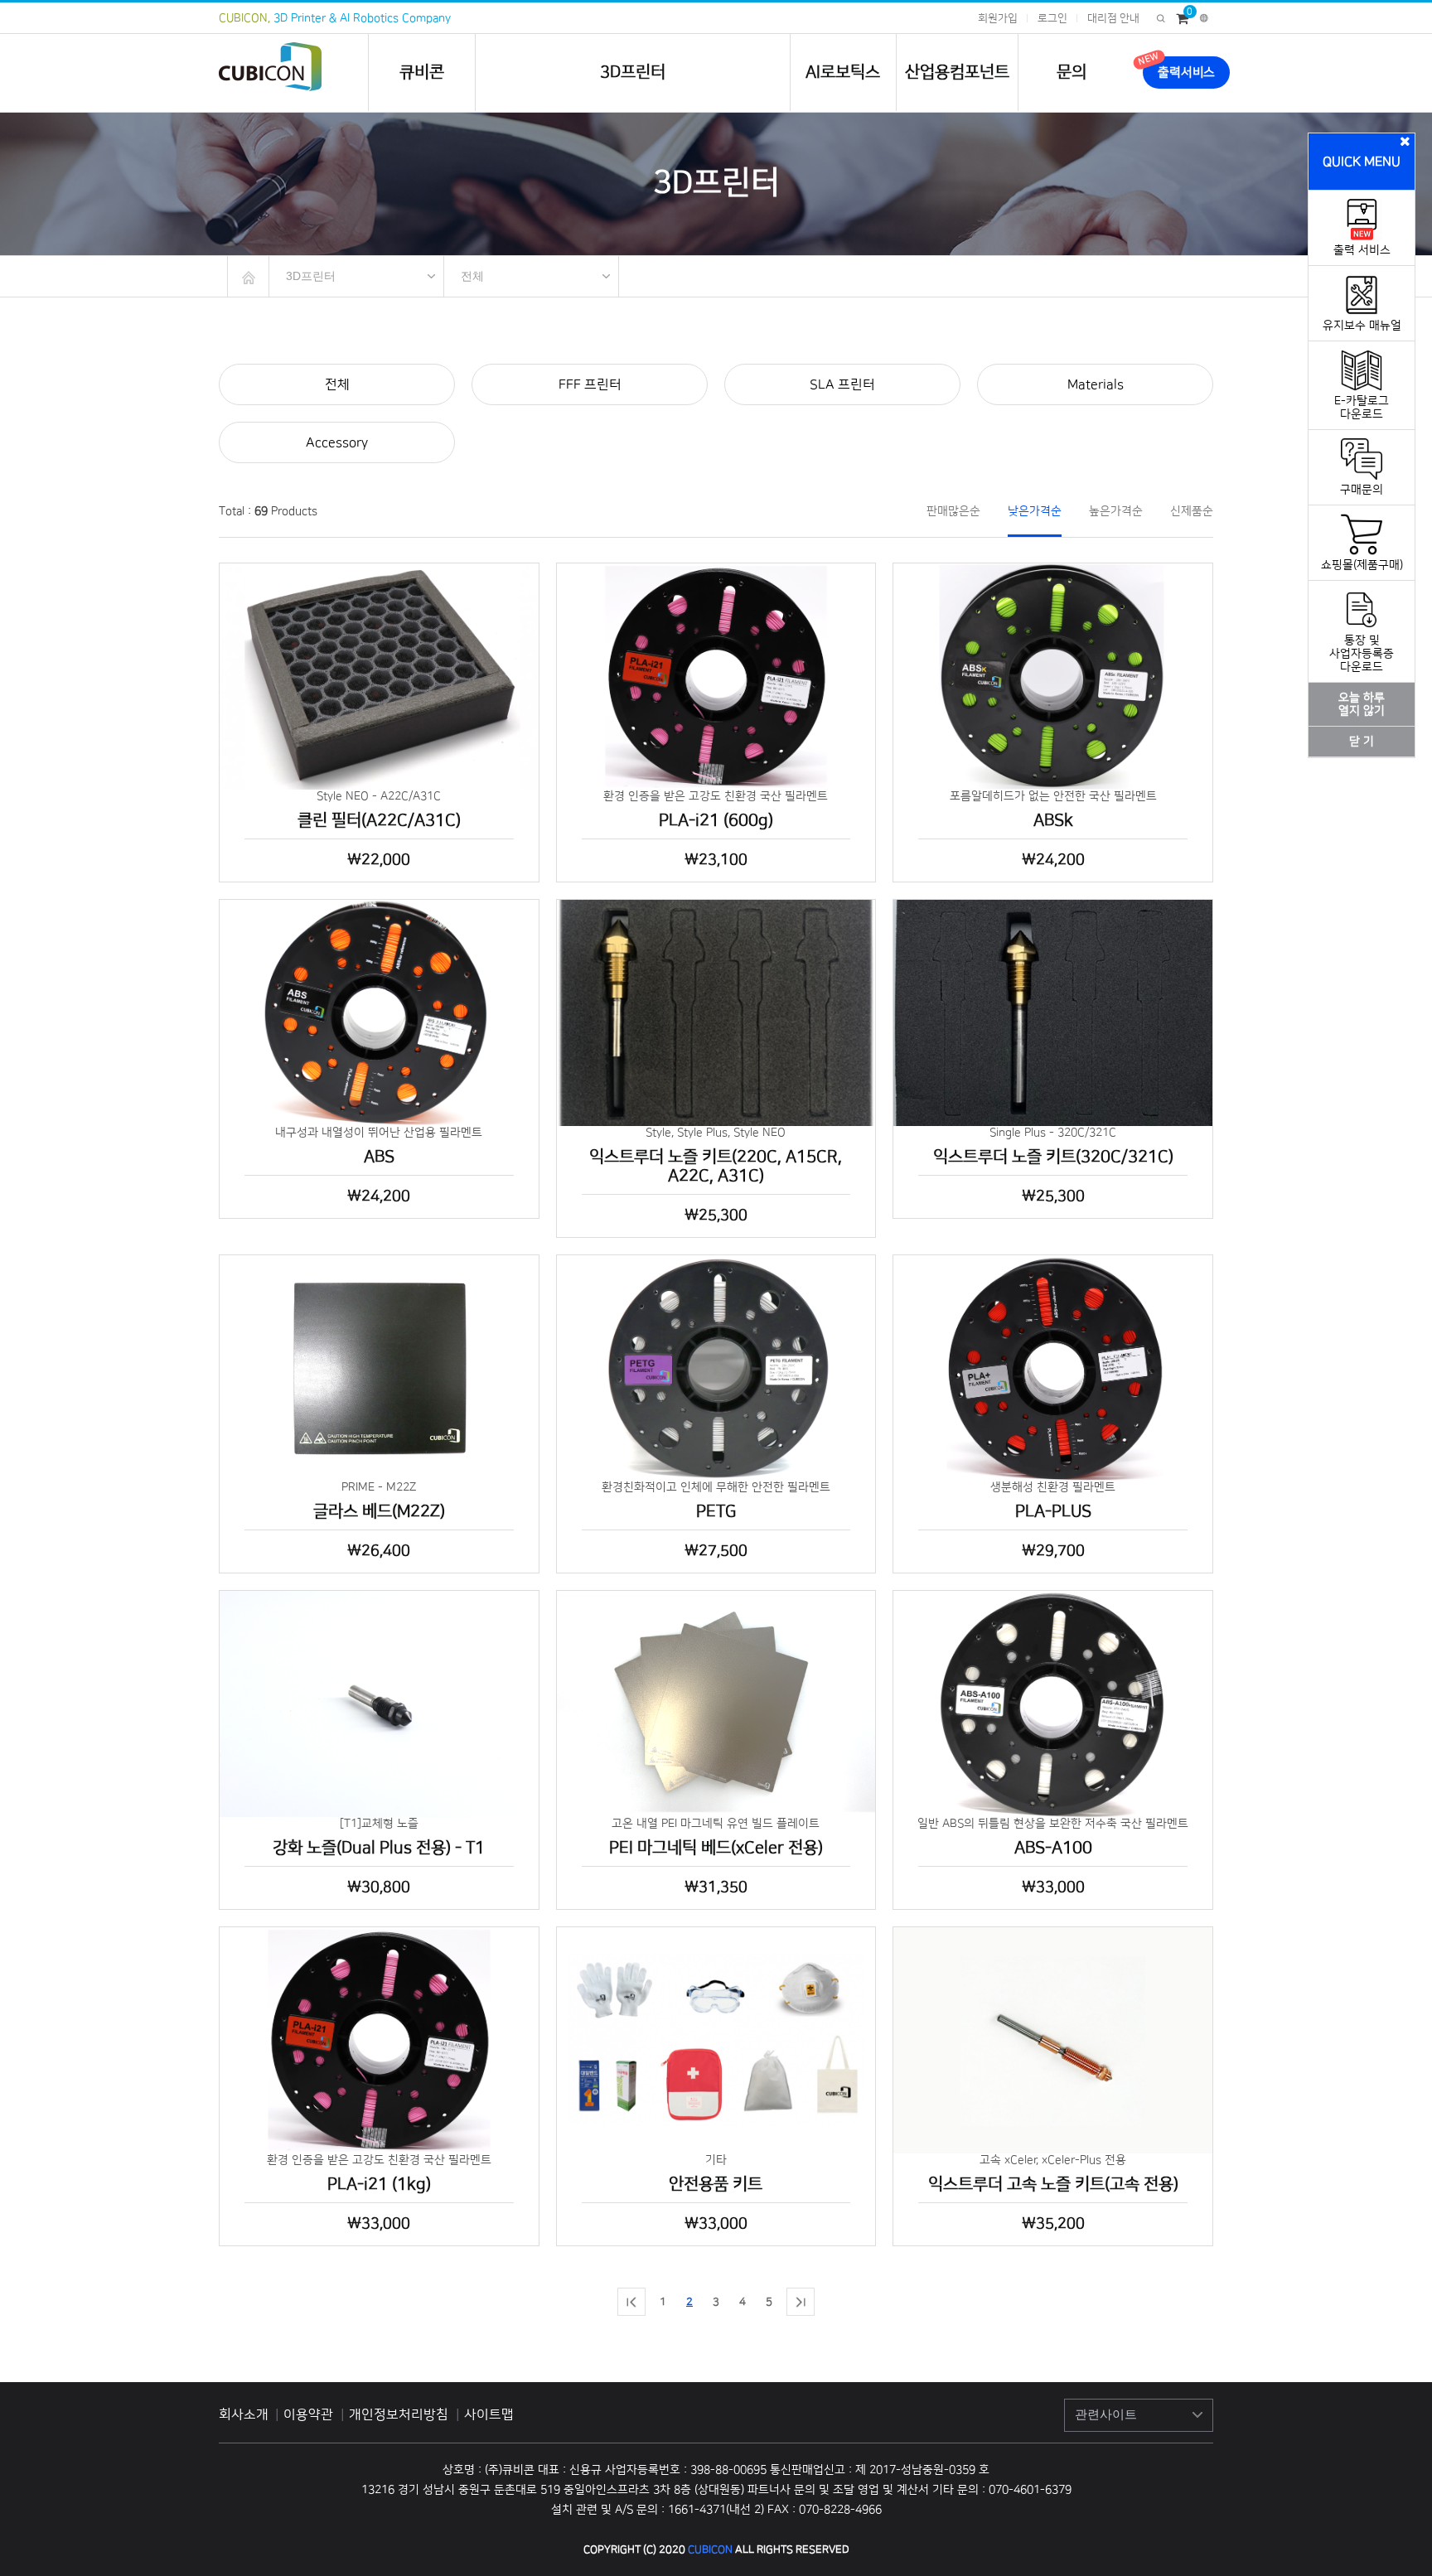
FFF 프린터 (590, 384)
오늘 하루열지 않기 (1362, 704)
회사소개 (244, 2414)
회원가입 (998, 18)
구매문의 (1362, 490)
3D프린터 (633, 72)
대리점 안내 (1113, 18)
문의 (1072, 72)
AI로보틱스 (843, 72)
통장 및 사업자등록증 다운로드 (1362, 654)
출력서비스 (1186, 72)
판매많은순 (953, 511)
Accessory (337, 442)
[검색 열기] (1161, 18)
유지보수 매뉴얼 (1362, 326)
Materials (1096, 384)
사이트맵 (489, 2414)
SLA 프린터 (842, 384)
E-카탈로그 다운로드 (1362, 408)
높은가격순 (1116, 511)
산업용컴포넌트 (957, 72)
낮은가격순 (1035, 511)
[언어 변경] (1204, 18)
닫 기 (1362, 742)
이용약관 (310, 2414)
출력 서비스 (1362, 250)
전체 (472, 276)
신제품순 (1192, 511)
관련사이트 (1106, 2414)
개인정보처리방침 (400, 2414)
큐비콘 (422, 72)
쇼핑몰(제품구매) (1362, 565)
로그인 (1052, 18)
